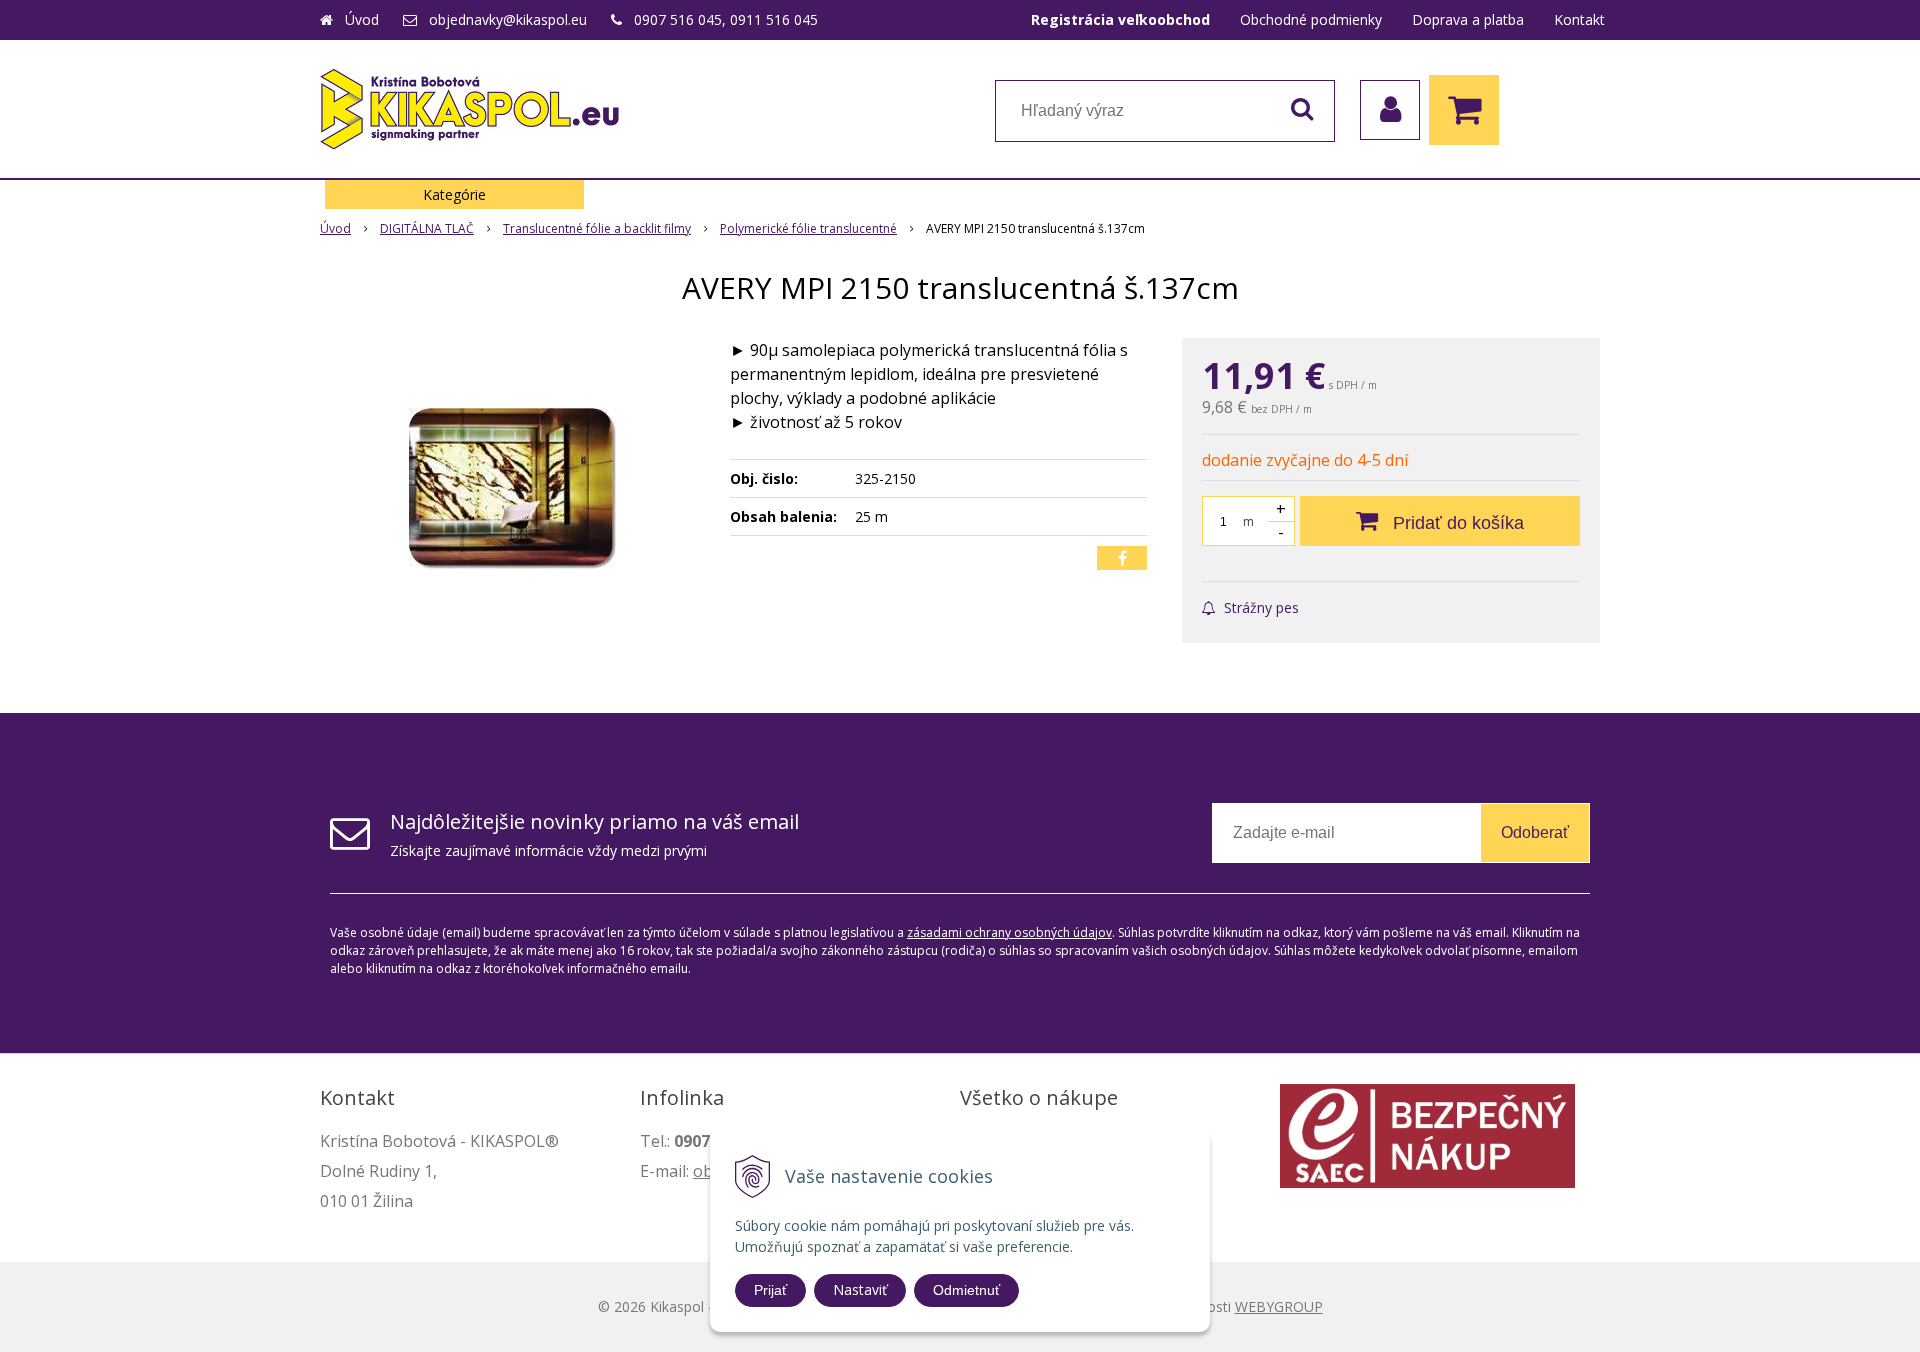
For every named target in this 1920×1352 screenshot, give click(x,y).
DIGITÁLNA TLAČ (427, 228)
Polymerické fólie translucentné (808, 228)
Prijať (770, 1290)
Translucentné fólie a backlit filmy (597, 228)
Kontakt (1579, 19)
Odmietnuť (966, 1290)
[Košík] (1469, 110)
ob (703, 1171)
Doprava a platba (1468, 19)
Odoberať (1535, 832)
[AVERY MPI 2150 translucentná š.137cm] (512, 488)
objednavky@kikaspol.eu (508, 19)
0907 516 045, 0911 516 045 (726, 19)
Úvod (362, 19)
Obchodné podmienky (1311, 19)
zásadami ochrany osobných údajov (1009, 932)
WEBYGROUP (1279, 1306)
